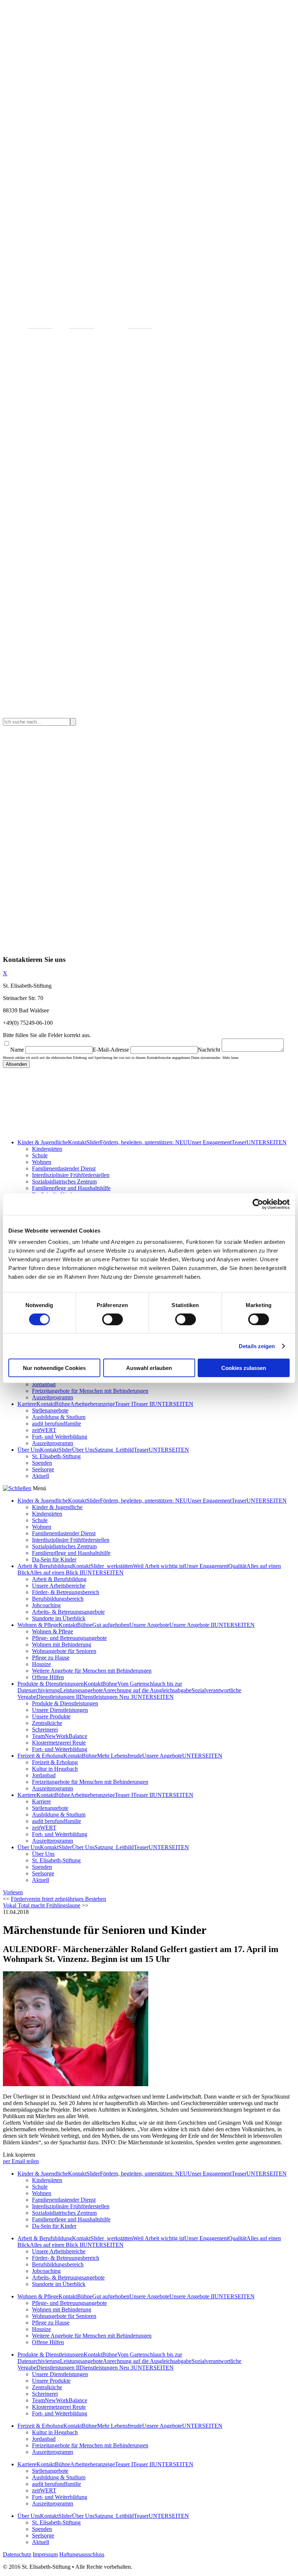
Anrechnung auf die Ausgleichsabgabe (147, 1690)
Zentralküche (47, 1723)
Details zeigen (257, 1346)
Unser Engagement (210, 1142)
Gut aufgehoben (111, 1625)
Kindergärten (47, 1149)
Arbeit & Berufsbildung (45, 1566)
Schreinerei (45, 1730)
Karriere (27, 1404)
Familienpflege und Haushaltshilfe (71, 1188)
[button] (13, 1892)
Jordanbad (44, 1384)
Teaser (239, 1142)
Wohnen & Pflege (38, 1625)
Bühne (63, 1404)
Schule (40, 1155)
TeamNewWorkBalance (60, 1736)
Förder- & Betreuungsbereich (66, 1592)
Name (17, 1050)
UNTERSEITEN (267, 1142)
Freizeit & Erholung (40, 1756)
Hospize (41, 1664)
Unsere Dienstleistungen (60, 1710)
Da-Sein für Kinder (54, 1559)
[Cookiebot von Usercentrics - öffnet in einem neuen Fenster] (258, 1204)
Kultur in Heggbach (55, 1769)
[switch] (112, 1319)
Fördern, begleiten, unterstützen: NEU (144, 1142)
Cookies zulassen (244, 1368)
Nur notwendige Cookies (54, 1368)
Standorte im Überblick (59, 1618)
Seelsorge (43, 1469)
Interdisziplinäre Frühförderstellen (71, 1175)
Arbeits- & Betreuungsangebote (68, 1612)
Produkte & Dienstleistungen (51, 1684)
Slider (93, 1142)
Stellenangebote (50, 1410)
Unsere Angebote (149, 1625)
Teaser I (124, 1404)
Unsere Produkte (51, 1716)
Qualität (237, 1566)
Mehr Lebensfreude (120, 1756)
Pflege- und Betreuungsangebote (69, 1638)
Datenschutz (17, 2554)
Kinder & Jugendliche (43, 1142)
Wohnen (42, 1162)
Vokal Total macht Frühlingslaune (42, 1905)
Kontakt (77, 1142)
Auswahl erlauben (149, 1368)
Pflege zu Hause (51, 1658)
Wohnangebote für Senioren (64, 1651)
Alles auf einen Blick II (57, 1573)
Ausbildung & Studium (59, 1417)
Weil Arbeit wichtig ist (159, 1566)
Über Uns (29, 1450)
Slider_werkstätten (112, 1566)
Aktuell (41, 1476)
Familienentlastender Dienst (64, 1168)
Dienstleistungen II (58, 1697)
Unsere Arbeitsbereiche (59, 1586)
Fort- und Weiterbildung (60, 1437)
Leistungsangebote (81, 1690)
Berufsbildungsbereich (58, 1599)
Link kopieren (19, 2155)
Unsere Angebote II (192, 1625)
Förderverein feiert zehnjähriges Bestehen (59, 1899)
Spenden (42, 1463)
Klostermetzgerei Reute (59, 1743)
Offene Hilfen (48, 1677)
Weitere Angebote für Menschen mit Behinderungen (92, 1671)
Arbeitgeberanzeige (92, 1404)
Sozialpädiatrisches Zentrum (64, 1182)
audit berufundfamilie (57, 1424)
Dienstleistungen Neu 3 (106, 1697)
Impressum (45, 2554)
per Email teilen (21, 2161)
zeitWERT (44, 1430)
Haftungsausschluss (82, 2554)
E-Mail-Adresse (111, 1050)
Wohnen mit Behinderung (62, 1644)
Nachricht (209, 1050)
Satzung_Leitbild (114, 1450)
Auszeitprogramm (53, 1397)
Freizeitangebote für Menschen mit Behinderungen (90, 1391)
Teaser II (143, 1404)
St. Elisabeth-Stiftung (56, 1456)
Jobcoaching (46, 1605)
